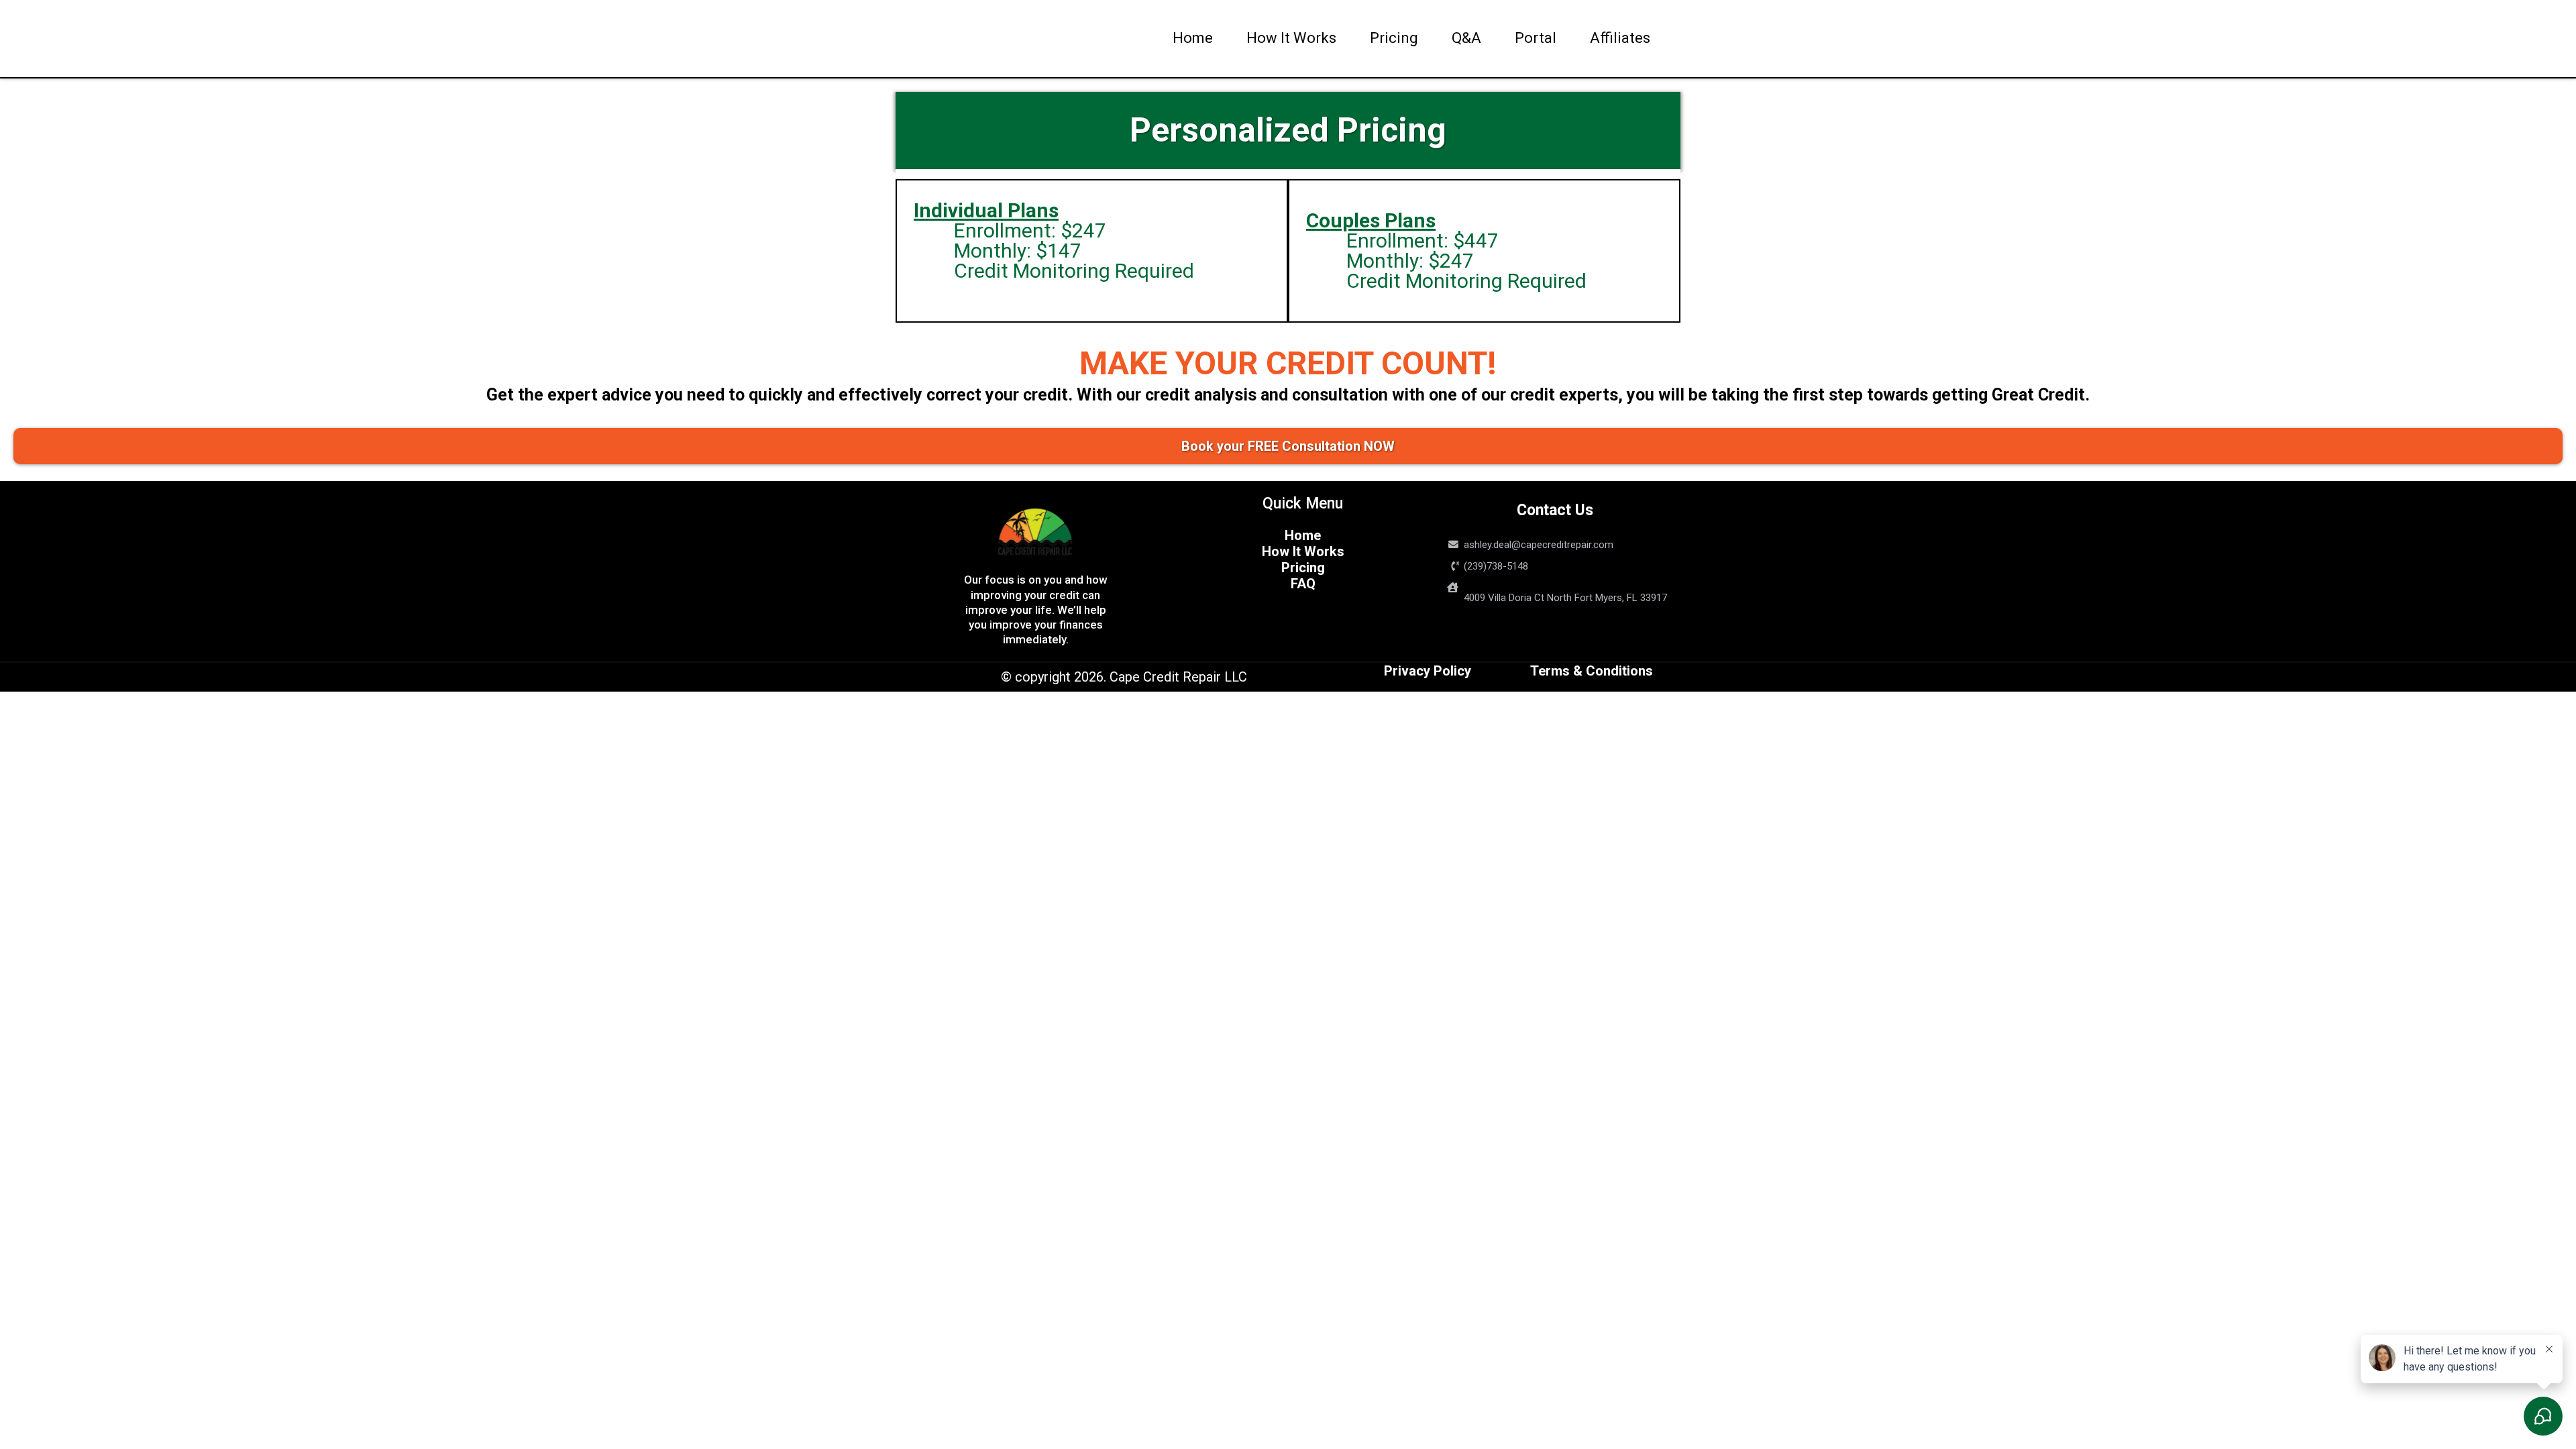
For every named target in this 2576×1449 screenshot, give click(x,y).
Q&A (1466, 38)
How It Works (1291, 38)
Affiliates (1620, 38)
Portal (1536, 38)
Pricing (1394, 38)
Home (1193, 38)
